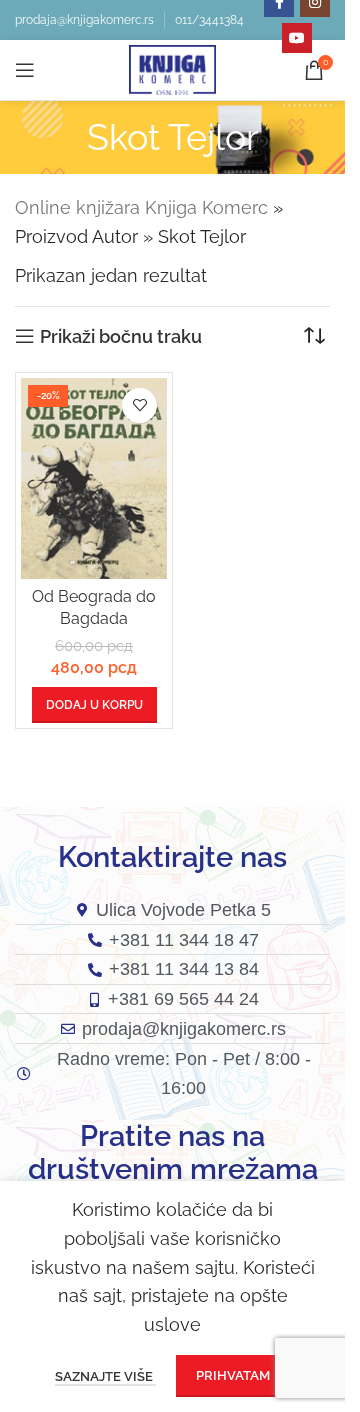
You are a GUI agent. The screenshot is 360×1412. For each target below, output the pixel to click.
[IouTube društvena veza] (297, 38)
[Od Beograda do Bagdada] (94, 478)
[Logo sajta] (172, 68)
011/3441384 (209, 20)
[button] (94, 705)
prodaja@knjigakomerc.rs (84, 20)
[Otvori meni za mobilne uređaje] (25, 70)
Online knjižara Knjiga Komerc (141, 207)
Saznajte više (105, 1376)
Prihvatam (233, 1375)
